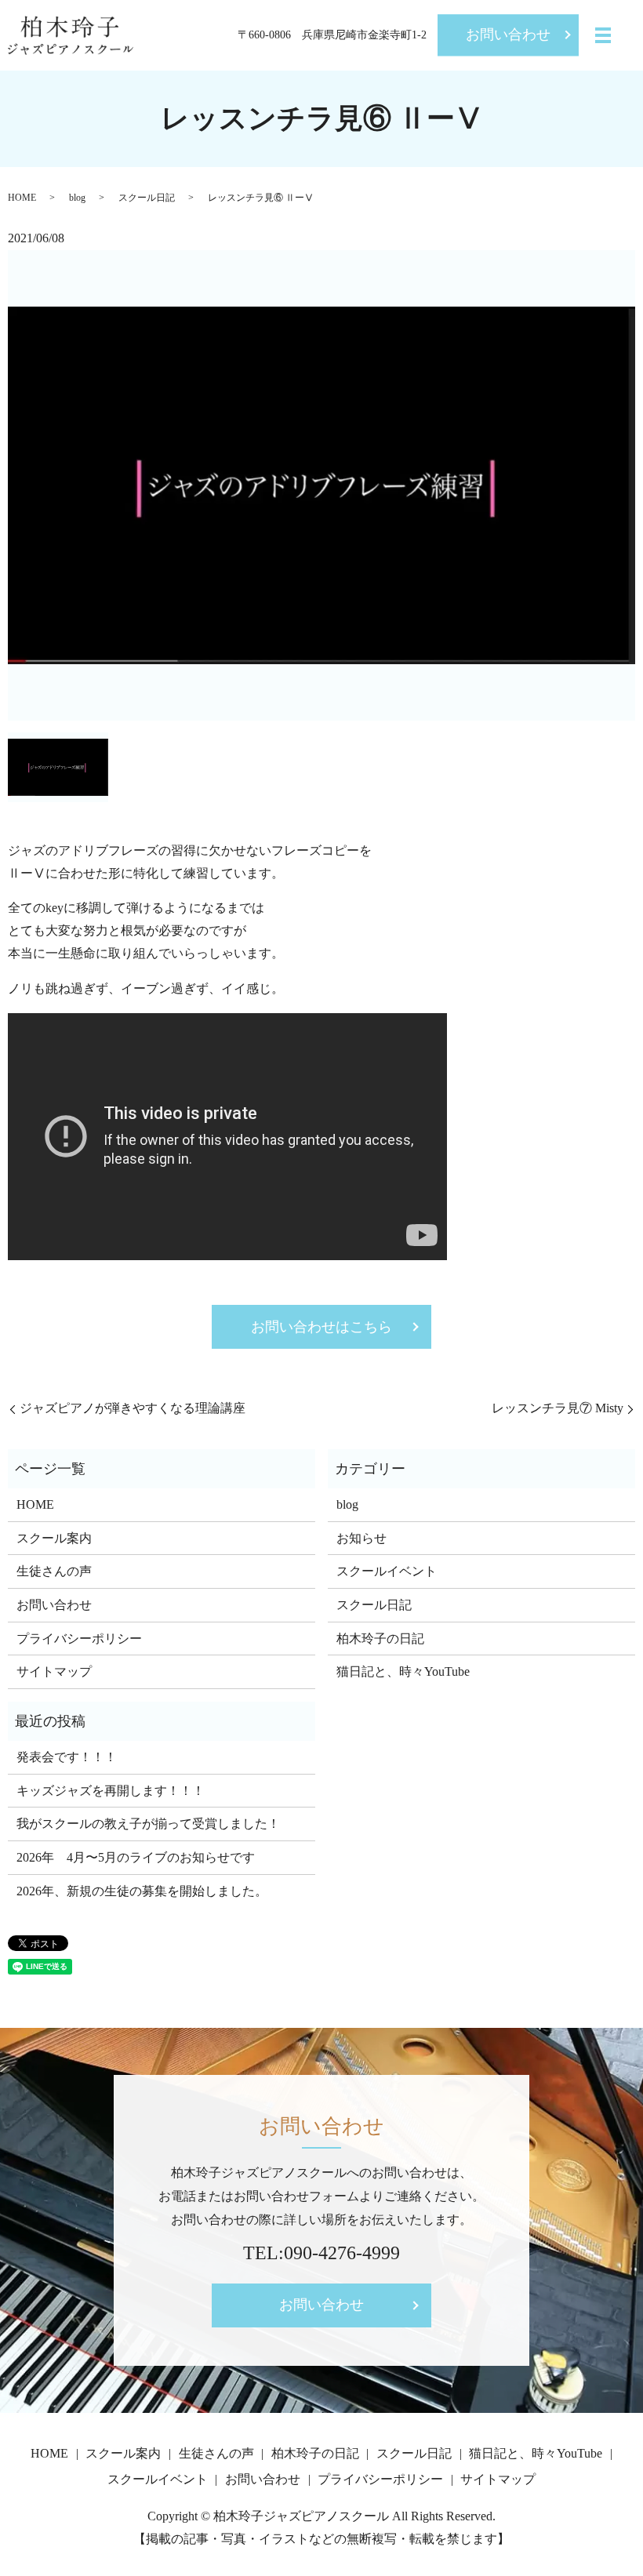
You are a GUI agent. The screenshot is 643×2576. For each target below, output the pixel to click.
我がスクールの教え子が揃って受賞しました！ (148, 1824)
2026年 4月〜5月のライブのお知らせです (136, 1857)
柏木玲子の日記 (380, 1639)
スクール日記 (147, 198)
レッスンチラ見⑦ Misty (558, 1408)
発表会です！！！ (67, 1757)
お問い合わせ (508, 35)
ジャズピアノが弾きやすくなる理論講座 (133, 1408)
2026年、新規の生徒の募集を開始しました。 (142, 1891)
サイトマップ (54, 1671)
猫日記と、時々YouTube (403, 1671)
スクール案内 (54, 1538)
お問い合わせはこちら (321, 1327)
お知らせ (361, 1538)
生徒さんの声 (54, 1571)
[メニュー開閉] (603, 35)
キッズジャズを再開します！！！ (111, 1791)
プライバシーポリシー (79, 1639)
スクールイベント (387, 1571)
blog (77, 198)
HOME (22, 198)
